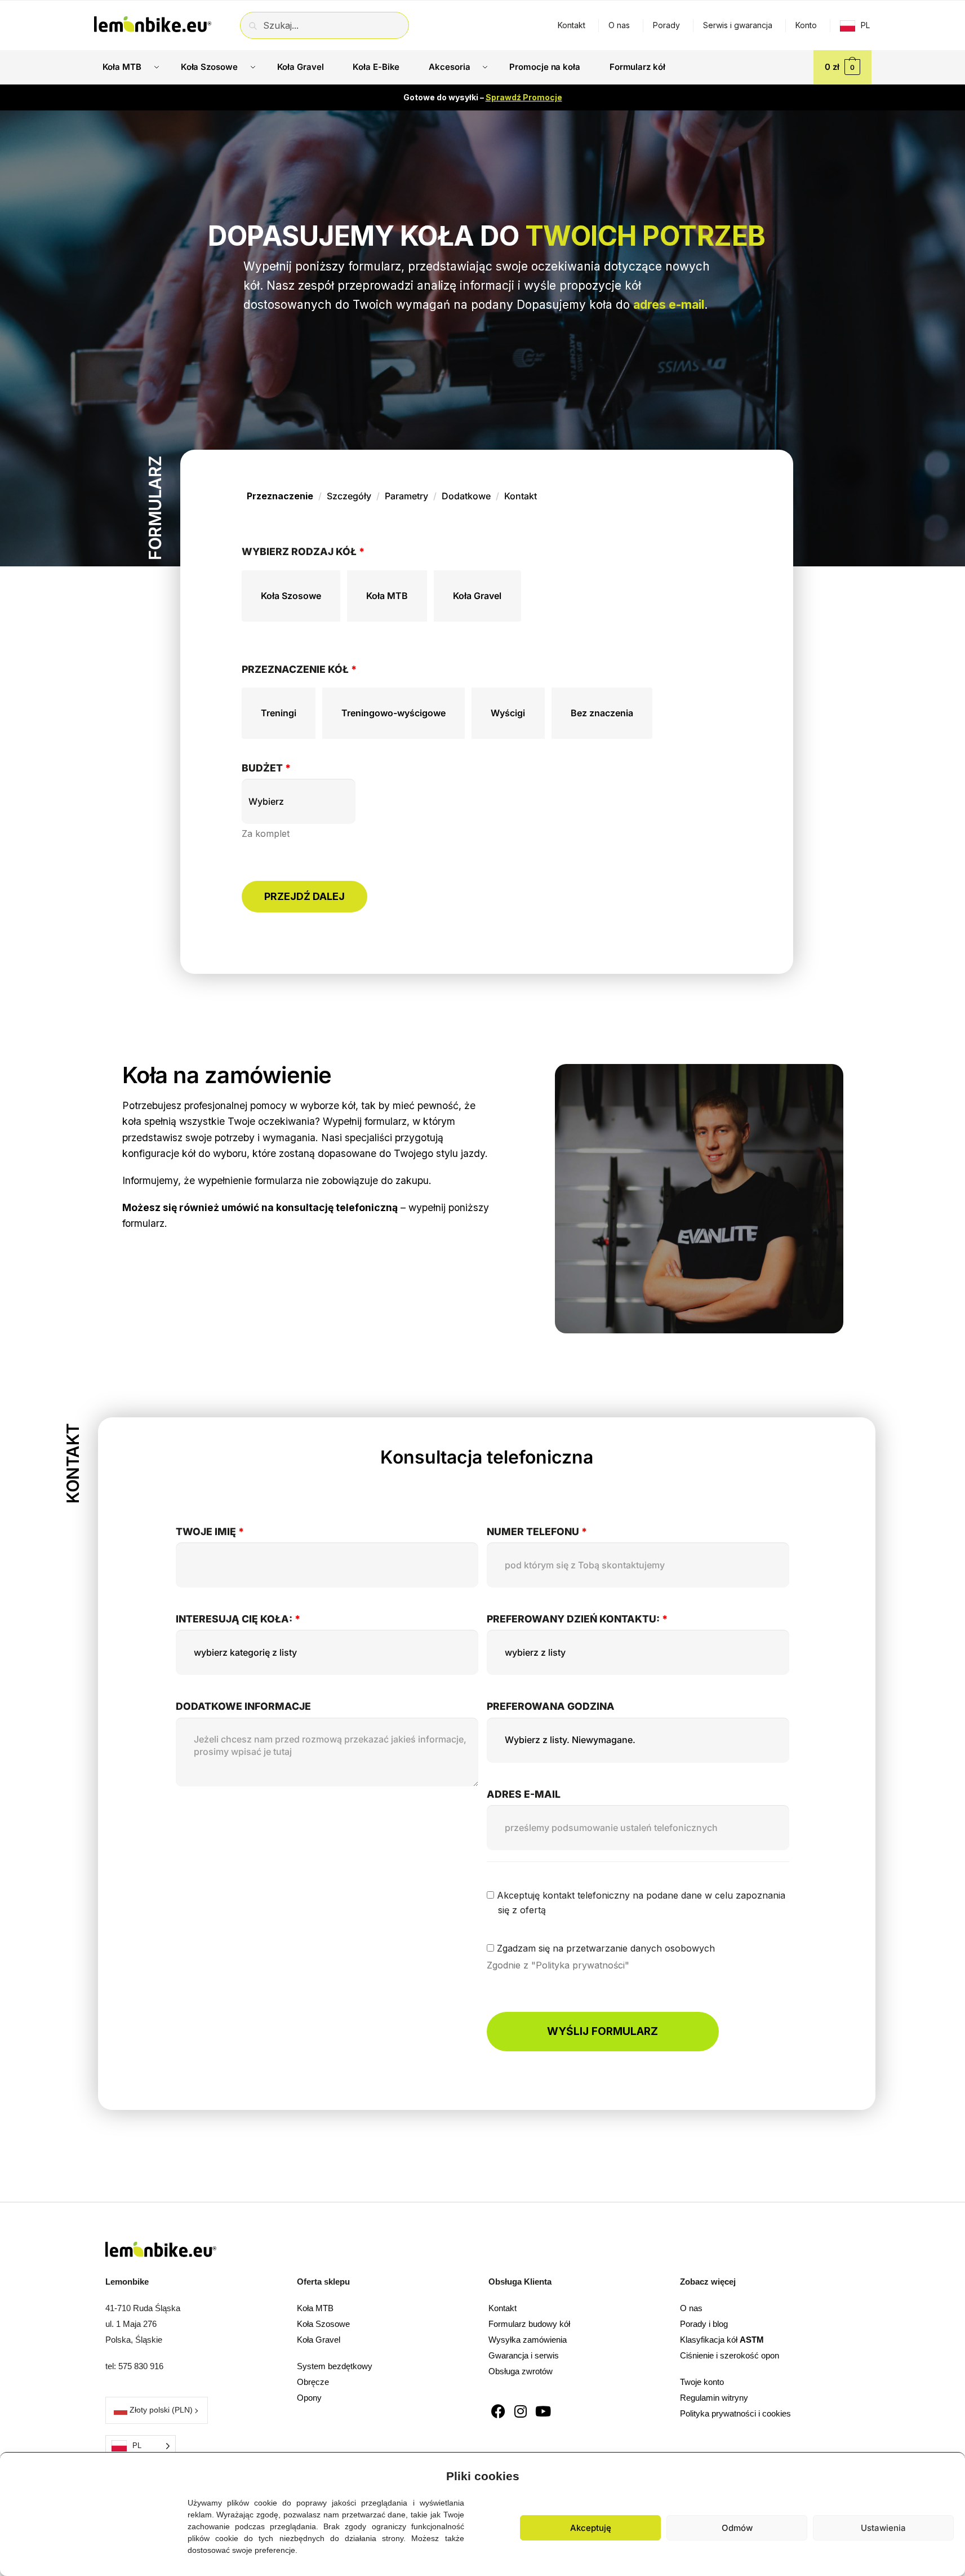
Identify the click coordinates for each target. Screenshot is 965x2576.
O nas (619, 25)
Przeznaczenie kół (299, 669)
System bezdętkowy (335, 2366)
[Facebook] (498, 2411)
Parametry (406, 496)
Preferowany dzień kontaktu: (577, 1619)
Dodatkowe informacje (243, 1706)
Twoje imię (210, 1531)
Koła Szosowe (323, 2324)
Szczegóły (349, 496)
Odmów (737, 2528)
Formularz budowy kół (529, 2324)
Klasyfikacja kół (722, 2340)
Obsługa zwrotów (521, 2371)
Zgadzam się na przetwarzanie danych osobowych (604, 1948)
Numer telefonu (537, 1531)
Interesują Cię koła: (238, 1619)
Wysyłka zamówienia (528, 2340)
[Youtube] (543, 2411)
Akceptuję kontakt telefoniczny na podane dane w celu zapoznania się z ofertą (640, 1903)
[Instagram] (521, 2411)
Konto (806, 25)
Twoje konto (702, 2382)
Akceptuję (591, 2528)
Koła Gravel (319, 2340)
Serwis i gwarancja (738, 25)
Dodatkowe (466, 496)
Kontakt (572, 25)
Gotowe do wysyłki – (483, 97)
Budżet (266, 768)
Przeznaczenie (280, 496)
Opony (309, 2398)
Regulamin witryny (714, 2398)
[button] (948, 2473)
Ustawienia (883, 2528)
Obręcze (313, 2382)
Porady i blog (704, 2324)
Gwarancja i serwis (524, 2355)
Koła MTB (315, 2308)
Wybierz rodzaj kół (303, 551)
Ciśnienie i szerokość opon (730, 2355)
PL (865, 25)
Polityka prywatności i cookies (735, 2413)
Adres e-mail (524, 1794)
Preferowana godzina (551, 1706)
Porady (666, 25)
